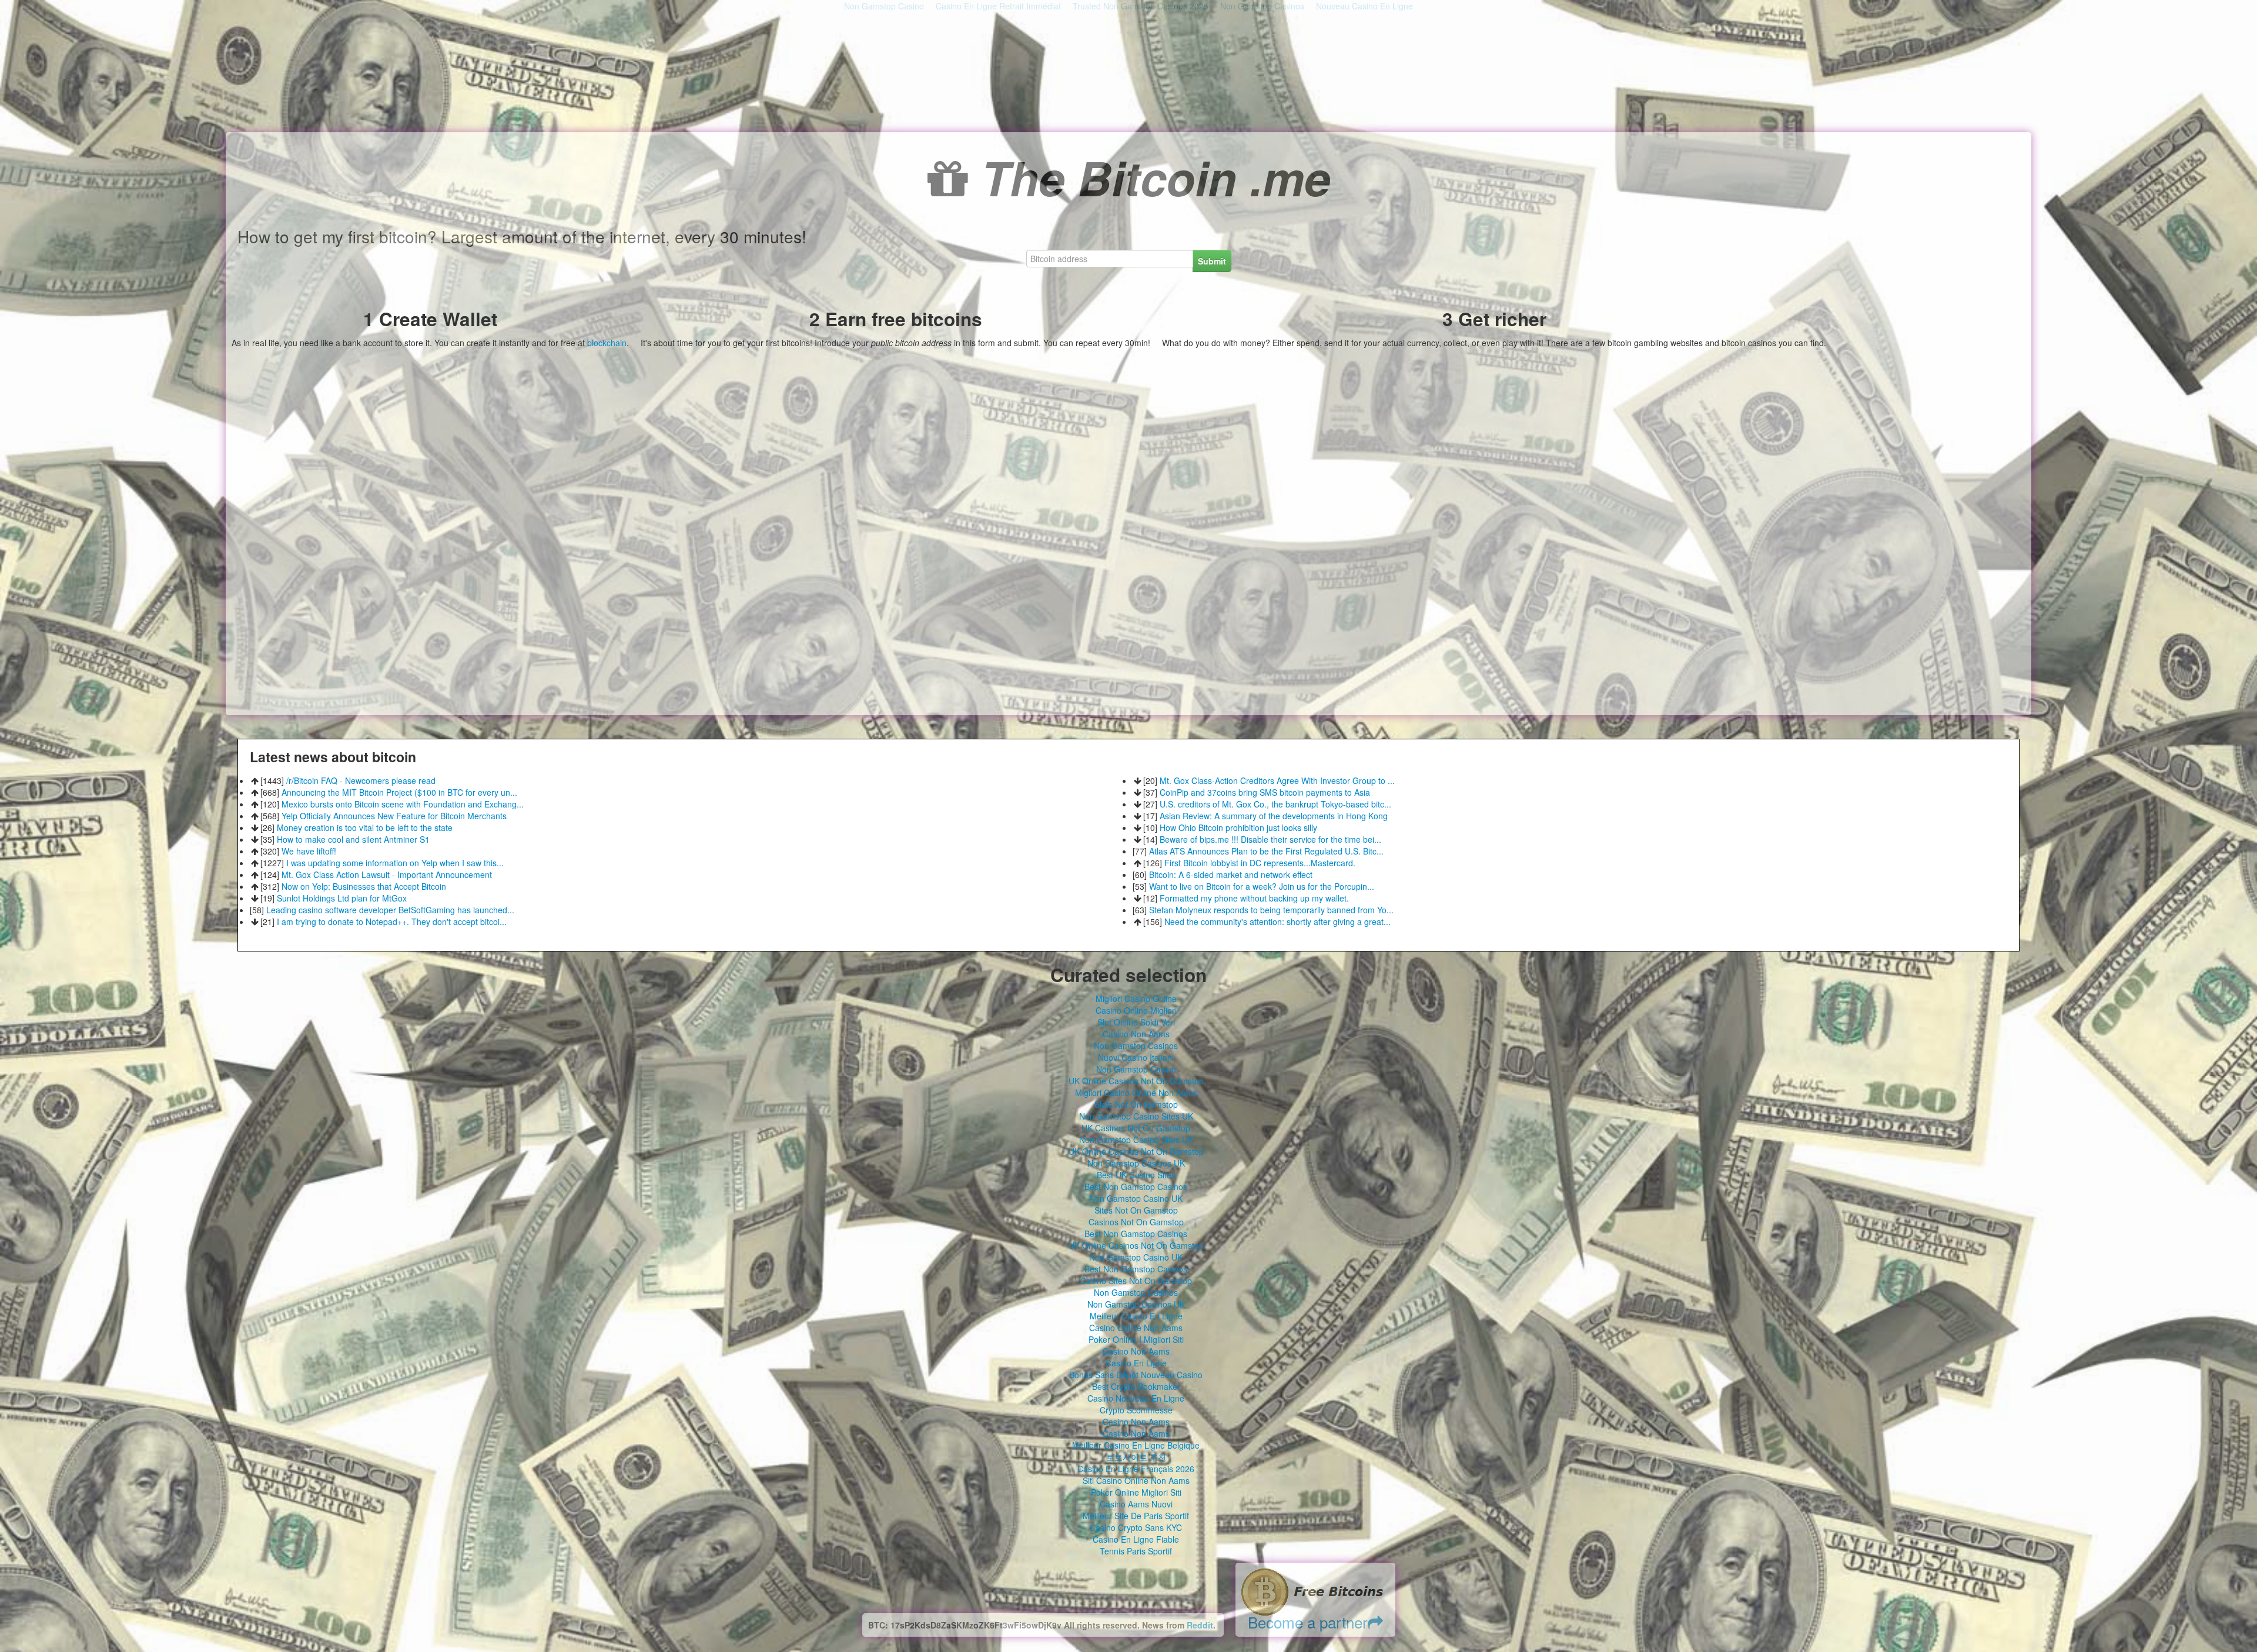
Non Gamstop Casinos (1136, 1046)
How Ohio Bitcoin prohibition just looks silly (1238, 827)
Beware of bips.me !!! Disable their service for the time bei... (1270, 839)
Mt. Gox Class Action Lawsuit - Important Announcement (387, 874)
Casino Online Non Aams (1136, 1328)
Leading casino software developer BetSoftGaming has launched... (390, 910)
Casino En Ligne (1136, 1363)
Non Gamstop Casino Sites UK (1136, 1116)
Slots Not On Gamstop (1136, 1104)
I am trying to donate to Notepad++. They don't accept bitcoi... (392, 921)
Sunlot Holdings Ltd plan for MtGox (342, 898)
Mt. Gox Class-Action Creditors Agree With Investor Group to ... (1277, 780)
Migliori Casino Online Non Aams (1136, 1093)
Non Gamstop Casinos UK (1136, 1163)
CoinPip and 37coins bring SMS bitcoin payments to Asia (1265, 792)
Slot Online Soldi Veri (1136, 1022)
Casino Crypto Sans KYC (1136, 1527)
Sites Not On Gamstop (1136, 1210)
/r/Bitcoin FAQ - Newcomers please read (361, 780)
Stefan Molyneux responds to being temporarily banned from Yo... (1271, 910)
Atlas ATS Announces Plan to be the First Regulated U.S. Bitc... (1266, 851)
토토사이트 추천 (1136, 1457)
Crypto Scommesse (1136, 1410)
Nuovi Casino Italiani (1136, 1057)
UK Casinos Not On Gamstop (1136, 1128)
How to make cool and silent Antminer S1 (353, 839)
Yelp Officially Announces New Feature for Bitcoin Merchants (394, 816)
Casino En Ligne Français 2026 (1136, 1469)
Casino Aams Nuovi (1136, 1504)
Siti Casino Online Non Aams (1136, 1480)
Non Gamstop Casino (1136, 1069)
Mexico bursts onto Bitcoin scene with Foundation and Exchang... (403, 804)
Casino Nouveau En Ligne (1136, 1398)
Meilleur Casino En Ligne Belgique (1136, 1445)
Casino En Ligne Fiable (1136, 1539)
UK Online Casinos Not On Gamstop (1136, 1081)
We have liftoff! (309, 851)
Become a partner (1308, 1622)
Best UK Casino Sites (1136, 1175)
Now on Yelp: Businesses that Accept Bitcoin (364, 886)
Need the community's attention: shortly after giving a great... (1277, 921)
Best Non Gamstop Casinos (1136, 1187)
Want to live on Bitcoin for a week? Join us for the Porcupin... (1262, 886)
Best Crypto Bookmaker (1136, 1386)
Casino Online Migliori (1136, 1010)
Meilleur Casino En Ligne (1136, 1316)
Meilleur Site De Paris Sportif (1136, 1516)
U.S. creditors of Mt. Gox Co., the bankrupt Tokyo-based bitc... (1275, 804)
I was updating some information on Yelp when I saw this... (395, 863)
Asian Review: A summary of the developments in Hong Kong (1274, 816)
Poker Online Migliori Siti (1136, 1492)
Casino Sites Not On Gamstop (1136, 1281)
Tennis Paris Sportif (1136, 1551)
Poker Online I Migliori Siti (1136, 1339)
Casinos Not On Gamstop (1136, 1222)
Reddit (1200, 1625)
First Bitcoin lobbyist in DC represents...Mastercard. (1260, 863)
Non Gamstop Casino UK (1136, 1198)
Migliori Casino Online (1136, 998)
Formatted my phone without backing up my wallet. (1254, 898)
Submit (1212, 261)
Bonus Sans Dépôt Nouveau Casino (1136, 1375)
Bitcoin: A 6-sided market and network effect (1231, 874)
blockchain (607, 343)
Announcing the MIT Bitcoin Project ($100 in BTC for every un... (399, 792)
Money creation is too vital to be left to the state (365, 827)
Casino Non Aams (1136, 1034)
